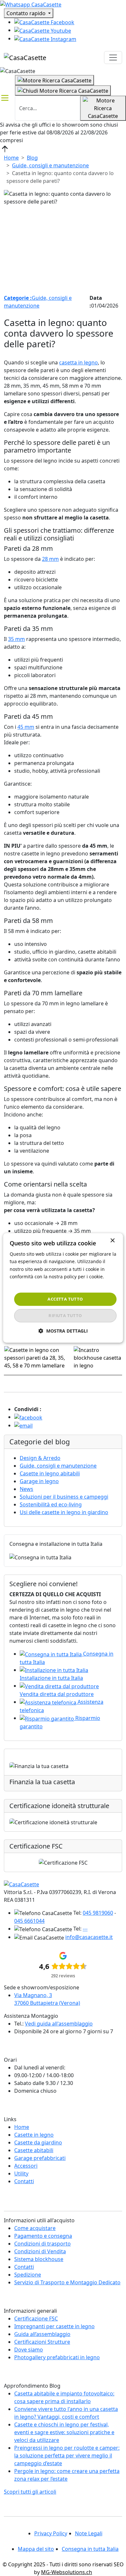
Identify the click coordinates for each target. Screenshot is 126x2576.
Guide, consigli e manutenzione (50, 165)
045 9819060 (98, 1913)
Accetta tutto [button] (65, 1299)
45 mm (26, 727)
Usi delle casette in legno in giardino (64, 1512)
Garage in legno (39, 1481)
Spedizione (28, 2275)
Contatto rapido (27, 13)
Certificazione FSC (36, 2319)
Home (11, 158)
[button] (63, 1331)
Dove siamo (29, 2350)
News (26, 1489)
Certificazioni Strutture (42, 2342)
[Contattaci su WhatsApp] (31, 4)
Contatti (24, 2181)
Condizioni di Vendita (40, 2251)
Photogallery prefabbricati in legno (57, 2357)
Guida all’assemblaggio (42, 2334)
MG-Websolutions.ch (67, 2572)
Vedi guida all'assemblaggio (59, 2024)
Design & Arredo (40, 1458)
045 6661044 (29, 1921)
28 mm (50, 559)
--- (85, 1929)
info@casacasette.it (89, 1937)
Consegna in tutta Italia (90, 2549)
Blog (32, 158)
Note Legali (89, 2533)
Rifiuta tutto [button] (65, 1316)
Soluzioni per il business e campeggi (64, 1497)
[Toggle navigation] (113, 58)
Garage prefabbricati (40, 2158)
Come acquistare (35, 2228)
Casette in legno (34, 2135)
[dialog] (63, 1288)
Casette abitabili (34, 2150)
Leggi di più (22, 1284)
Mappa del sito (36, 2549)
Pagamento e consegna (43, 2236)
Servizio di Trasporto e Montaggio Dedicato (67, 2282)
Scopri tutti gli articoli (30, 2492)
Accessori (26, 2166)
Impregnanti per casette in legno (54, 2326)
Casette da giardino (38, 2142)
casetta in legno (79, 362)
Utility (21, 2173)
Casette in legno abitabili (50, 1473)
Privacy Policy (51, 2533)
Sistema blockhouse (39, 2259)
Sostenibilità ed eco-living (51, 1504)
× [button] (112, 1241)
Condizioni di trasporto (42, 2244)
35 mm (16, 639)
